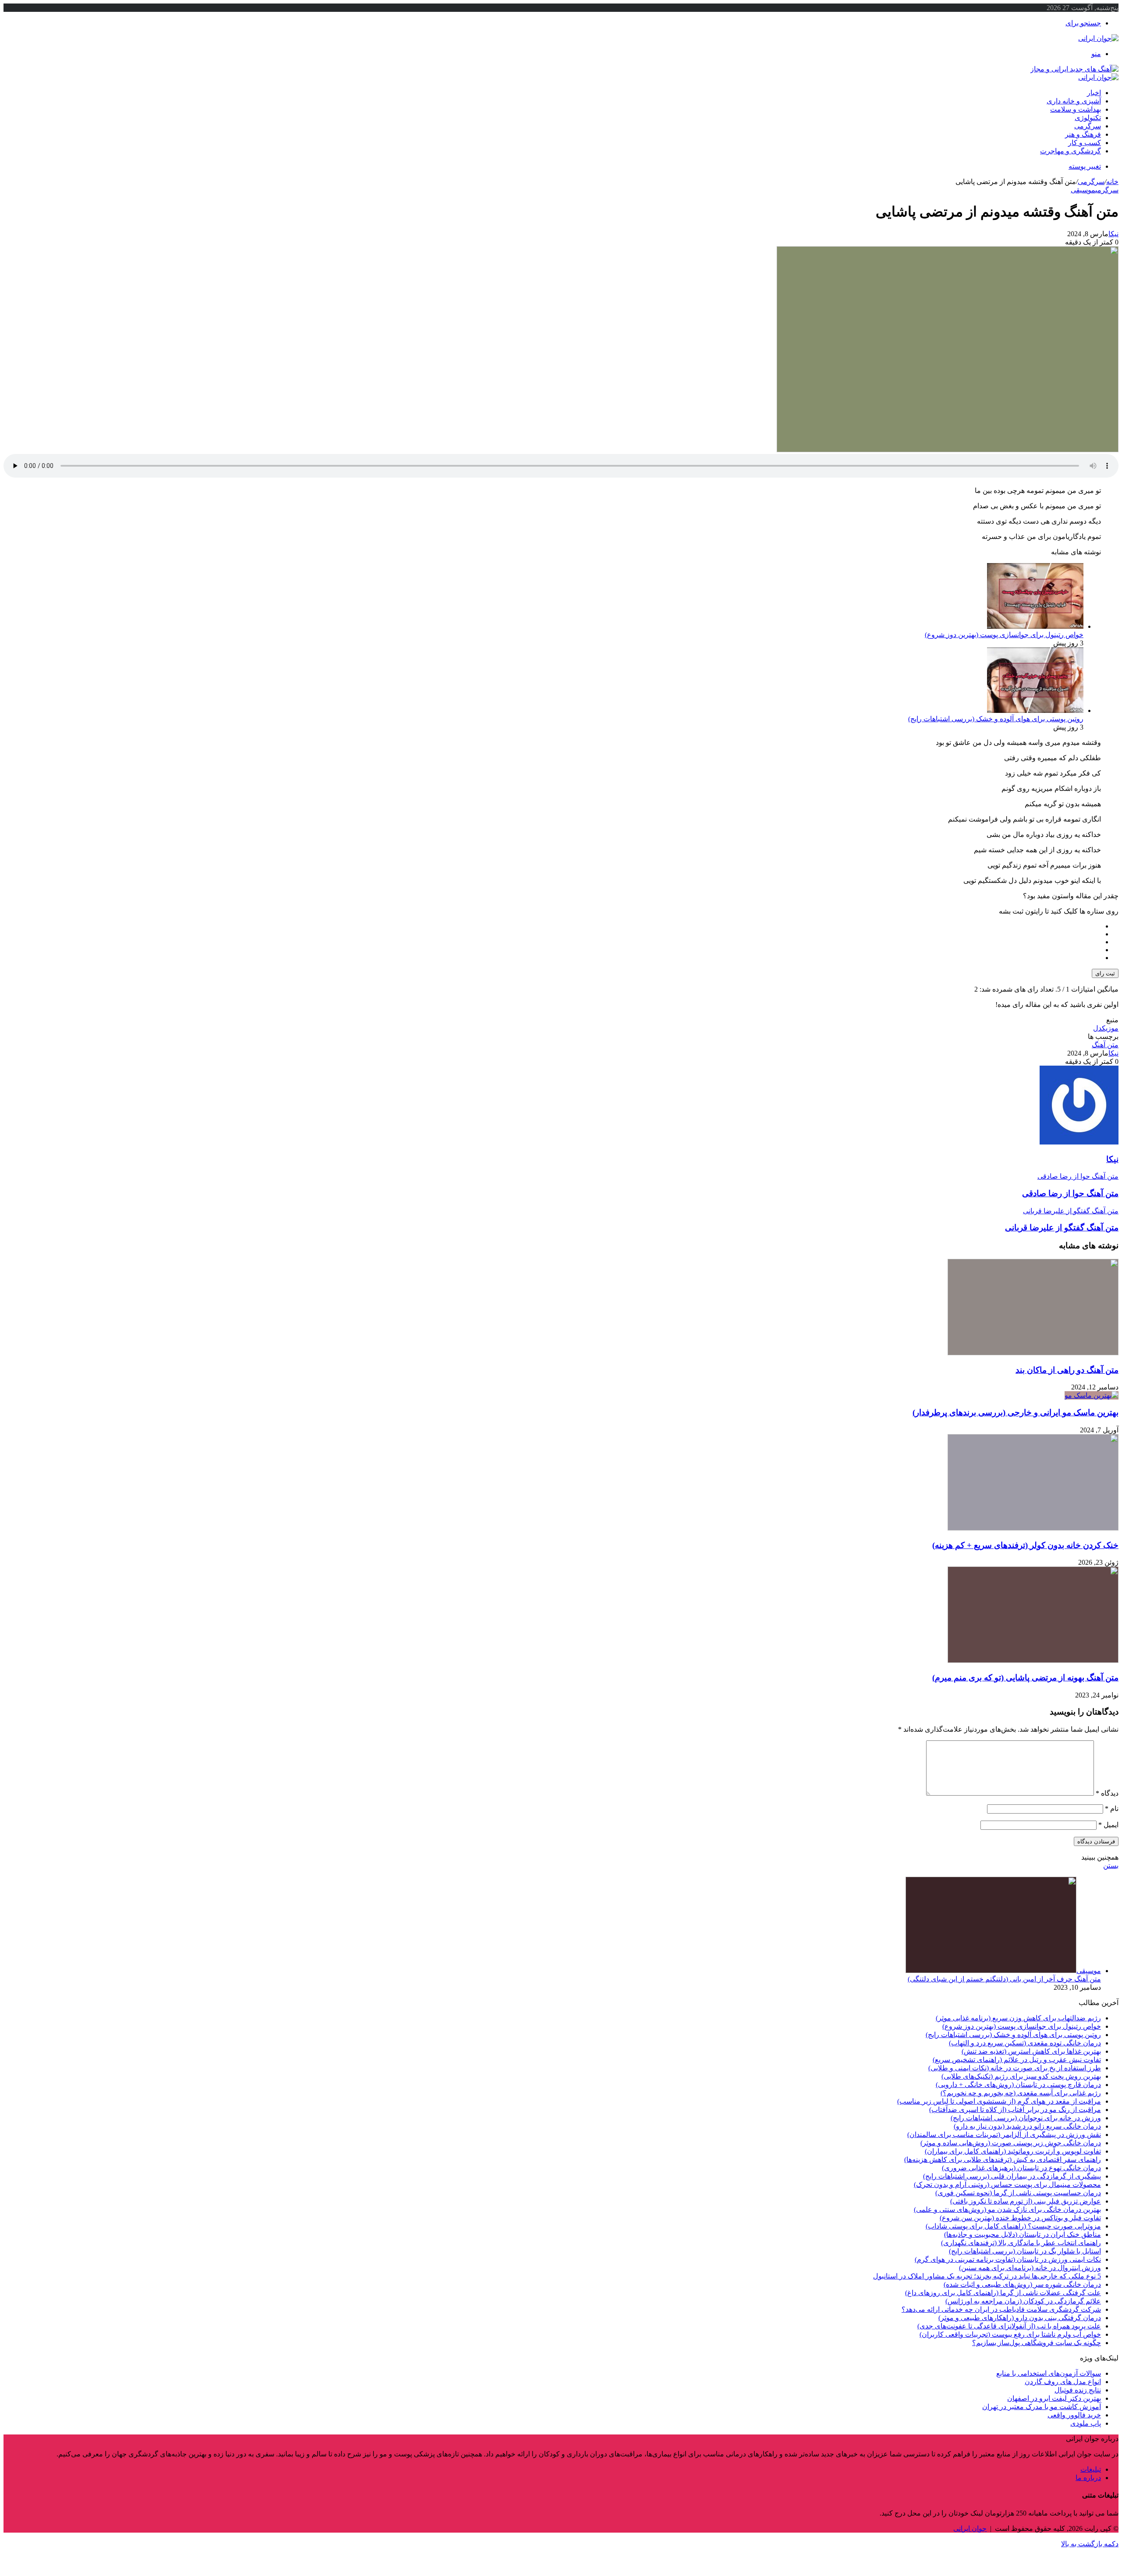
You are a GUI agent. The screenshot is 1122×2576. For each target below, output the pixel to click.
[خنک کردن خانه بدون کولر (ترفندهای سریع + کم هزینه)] (1033, 1528)
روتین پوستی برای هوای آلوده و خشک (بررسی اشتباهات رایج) (996, 719)
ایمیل (1108, 1825)
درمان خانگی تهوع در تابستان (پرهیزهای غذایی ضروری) (1021, 2168)
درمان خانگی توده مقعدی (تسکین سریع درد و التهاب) (1025, 2043)
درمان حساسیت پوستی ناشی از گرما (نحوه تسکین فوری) (1018, 2193)
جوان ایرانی (970, 2528)
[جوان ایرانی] (1098, 38)
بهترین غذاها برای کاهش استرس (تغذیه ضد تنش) (1031, 2051)
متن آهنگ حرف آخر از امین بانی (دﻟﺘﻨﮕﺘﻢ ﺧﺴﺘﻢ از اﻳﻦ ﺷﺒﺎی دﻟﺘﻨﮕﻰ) (1004, 1979)
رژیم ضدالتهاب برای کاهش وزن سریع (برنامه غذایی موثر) (1018, 2018)
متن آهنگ (1105, 1045)
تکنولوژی (1088, 118)
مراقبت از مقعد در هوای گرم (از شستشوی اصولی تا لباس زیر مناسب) (999, 2101)
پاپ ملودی (1086, 2423)
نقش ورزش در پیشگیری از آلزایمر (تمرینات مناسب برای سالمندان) (1004, 2135)
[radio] (552, 926)
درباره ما (1088, 2478)
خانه (1112, 182)
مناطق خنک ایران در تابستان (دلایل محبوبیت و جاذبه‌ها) (1023, 2234)
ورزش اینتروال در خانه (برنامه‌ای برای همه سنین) (1030, 2268)
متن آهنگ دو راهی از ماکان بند (1067, 1370)
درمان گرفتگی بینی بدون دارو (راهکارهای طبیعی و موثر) (1020, 2318)
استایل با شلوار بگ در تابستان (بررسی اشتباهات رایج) (1025, 2251)
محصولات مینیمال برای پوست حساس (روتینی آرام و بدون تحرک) (1007, 2184)
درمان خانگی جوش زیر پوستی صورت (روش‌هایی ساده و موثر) (1011, 2143)
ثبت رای (1105, 973)
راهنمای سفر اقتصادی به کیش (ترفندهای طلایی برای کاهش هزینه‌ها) (1003, 2160)
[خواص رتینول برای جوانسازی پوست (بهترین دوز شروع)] (1035, 626)
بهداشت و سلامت (1076, 109)
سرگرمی (1088, 126)
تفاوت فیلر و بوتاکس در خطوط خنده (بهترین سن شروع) (1020, 2218)
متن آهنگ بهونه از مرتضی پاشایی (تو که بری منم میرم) (1025, 1678)
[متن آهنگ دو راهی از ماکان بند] (1033, 1353)
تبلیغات (1091, 2469)
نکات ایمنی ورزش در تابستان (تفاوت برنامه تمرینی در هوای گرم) (1008, 2259)
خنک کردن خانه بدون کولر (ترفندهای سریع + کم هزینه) (1025, 1545)
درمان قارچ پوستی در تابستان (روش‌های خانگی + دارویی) (1018, 2085)
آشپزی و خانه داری (1074, 101)
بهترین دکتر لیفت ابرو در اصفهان (1054, 2398)
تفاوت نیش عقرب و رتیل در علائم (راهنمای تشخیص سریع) (1017, 2060)
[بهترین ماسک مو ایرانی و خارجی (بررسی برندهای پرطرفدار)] (1092, 1395)
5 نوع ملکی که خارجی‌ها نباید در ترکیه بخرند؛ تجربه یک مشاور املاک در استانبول (987, 2276)
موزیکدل (1106, 1028)
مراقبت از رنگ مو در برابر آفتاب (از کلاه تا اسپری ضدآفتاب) (1015, 2110)
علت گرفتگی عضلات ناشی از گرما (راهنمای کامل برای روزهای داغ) (1003, 2293)
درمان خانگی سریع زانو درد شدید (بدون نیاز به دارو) (1027, 2126)
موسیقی (1083, 190)
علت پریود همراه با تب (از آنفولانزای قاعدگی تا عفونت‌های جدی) (1009, 2326)
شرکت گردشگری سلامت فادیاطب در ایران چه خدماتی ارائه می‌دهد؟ (1001, 2309)
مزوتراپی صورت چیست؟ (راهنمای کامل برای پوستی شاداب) (1013, 2226)
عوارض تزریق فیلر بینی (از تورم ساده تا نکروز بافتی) (1026, 2201)
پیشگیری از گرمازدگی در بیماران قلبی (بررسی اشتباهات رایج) (1012, 2176)
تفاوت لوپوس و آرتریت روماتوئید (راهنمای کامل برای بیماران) (1013, 2151)
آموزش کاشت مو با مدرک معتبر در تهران (1042, 2407)
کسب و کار (1085, 143)
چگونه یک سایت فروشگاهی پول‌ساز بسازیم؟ (1037, 2343)
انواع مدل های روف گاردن (1063, 2382)
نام (1112, 1809)
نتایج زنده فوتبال (1078, 2390)
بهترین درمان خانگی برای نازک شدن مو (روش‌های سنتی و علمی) (1007, 2209)
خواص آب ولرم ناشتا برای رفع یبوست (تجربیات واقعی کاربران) (1010, 2334)
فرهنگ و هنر (1083, 134)
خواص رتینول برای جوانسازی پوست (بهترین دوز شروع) (1004, 635)
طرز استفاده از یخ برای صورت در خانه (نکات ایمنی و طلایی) (1015, 2068)
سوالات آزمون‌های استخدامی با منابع (1049, 2373)
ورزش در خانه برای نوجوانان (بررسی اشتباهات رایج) (1026, 2118)
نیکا (1113, 234)
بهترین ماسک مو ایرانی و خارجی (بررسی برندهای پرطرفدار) (1015, 1412)
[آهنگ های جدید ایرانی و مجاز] (1074, 69)
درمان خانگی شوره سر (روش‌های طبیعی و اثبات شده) (1022, 2284)
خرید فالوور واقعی (1074, 2415)
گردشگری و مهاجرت (1071, 151)
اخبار (1094, 93)
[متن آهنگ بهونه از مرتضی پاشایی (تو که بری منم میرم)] (1033, 1660)
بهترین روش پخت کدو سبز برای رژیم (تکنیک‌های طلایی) (1021, 2076)
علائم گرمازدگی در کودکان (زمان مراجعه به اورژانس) (1023, 2301)
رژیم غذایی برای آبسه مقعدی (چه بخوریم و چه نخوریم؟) (1021, 2093)
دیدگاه (1107, 1793)
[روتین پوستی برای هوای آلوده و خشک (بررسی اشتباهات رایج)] (1035, 710)
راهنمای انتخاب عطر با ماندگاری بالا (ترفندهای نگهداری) (1021, 2243)
